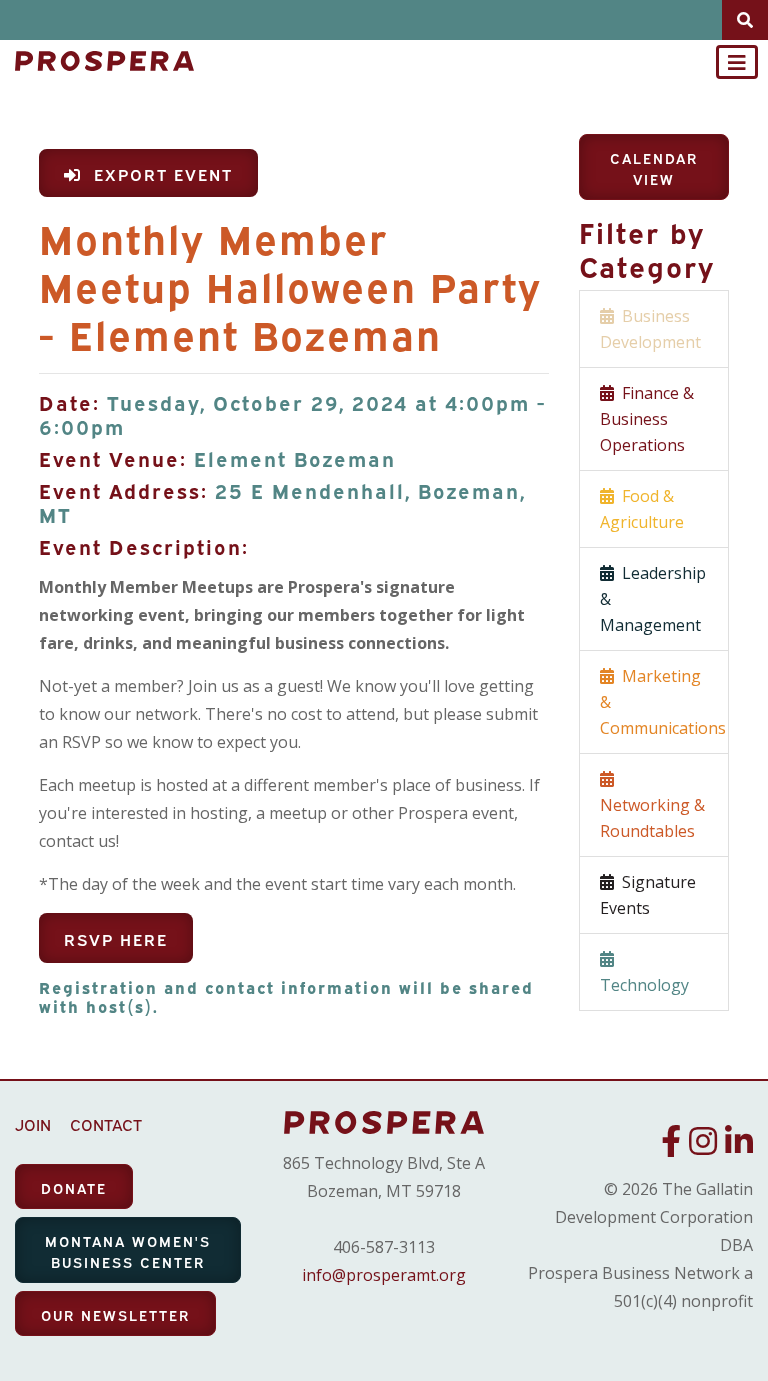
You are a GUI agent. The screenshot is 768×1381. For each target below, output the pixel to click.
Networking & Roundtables (652, 805)
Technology (644, 972)
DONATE (74, 1187)
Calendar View (654, 168)
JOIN (33, 1124)
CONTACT (106, 1124)
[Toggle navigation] (737, 62)
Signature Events (648, 895)
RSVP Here (116, 939)
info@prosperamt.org (384, 1275)
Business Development (650, 329)
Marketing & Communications (663, 702)
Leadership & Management (653, 599)
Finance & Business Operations (647, 419)
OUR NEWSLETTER (115, 1314)
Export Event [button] (157, 174)
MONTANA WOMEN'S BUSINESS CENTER (128, 1251)
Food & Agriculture (642, 509)
